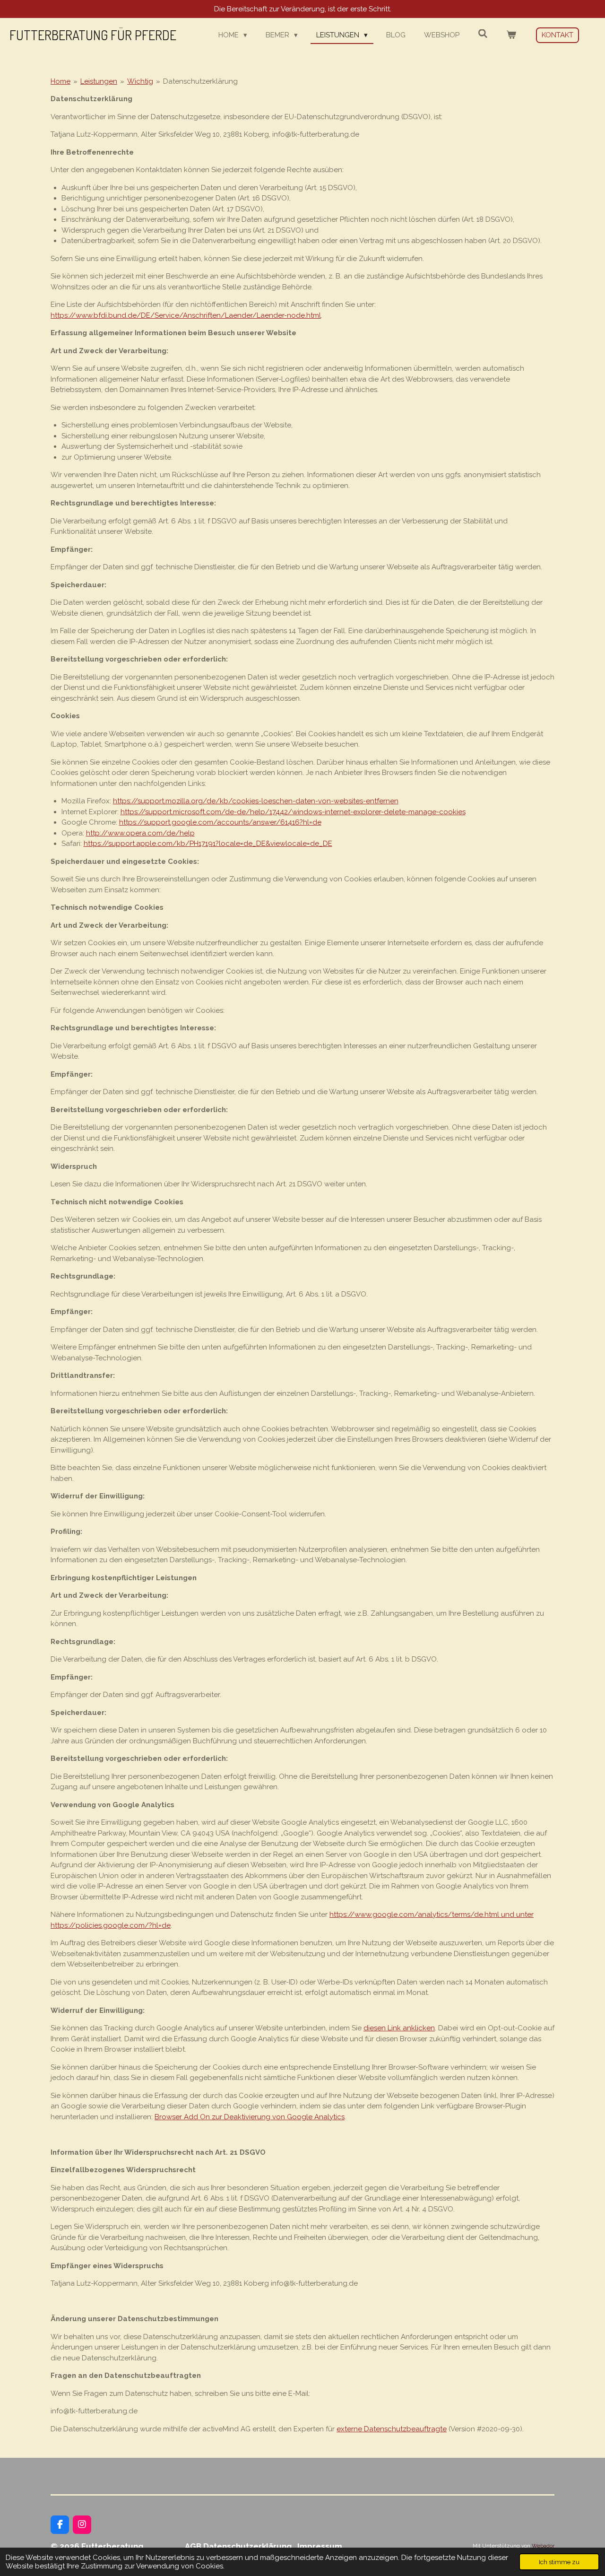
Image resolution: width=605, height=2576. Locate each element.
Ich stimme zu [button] (559, 2562)
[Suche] (483, 34)
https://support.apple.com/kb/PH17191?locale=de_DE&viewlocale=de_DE (208, 844)
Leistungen (99, 81)
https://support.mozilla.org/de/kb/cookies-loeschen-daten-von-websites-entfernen (256, 801)
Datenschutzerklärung (200, 81)
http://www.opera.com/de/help (140, 833)
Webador (543, 2546)
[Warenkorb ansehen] (511, 35)
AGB (193, 2546)
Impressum (320, 2546)
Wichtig (140, 81)
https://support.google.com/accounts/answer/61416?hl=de (220, 822)
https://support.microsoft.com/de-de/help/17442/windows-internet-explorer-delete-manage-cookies (293, 812)
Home (60, 81)
